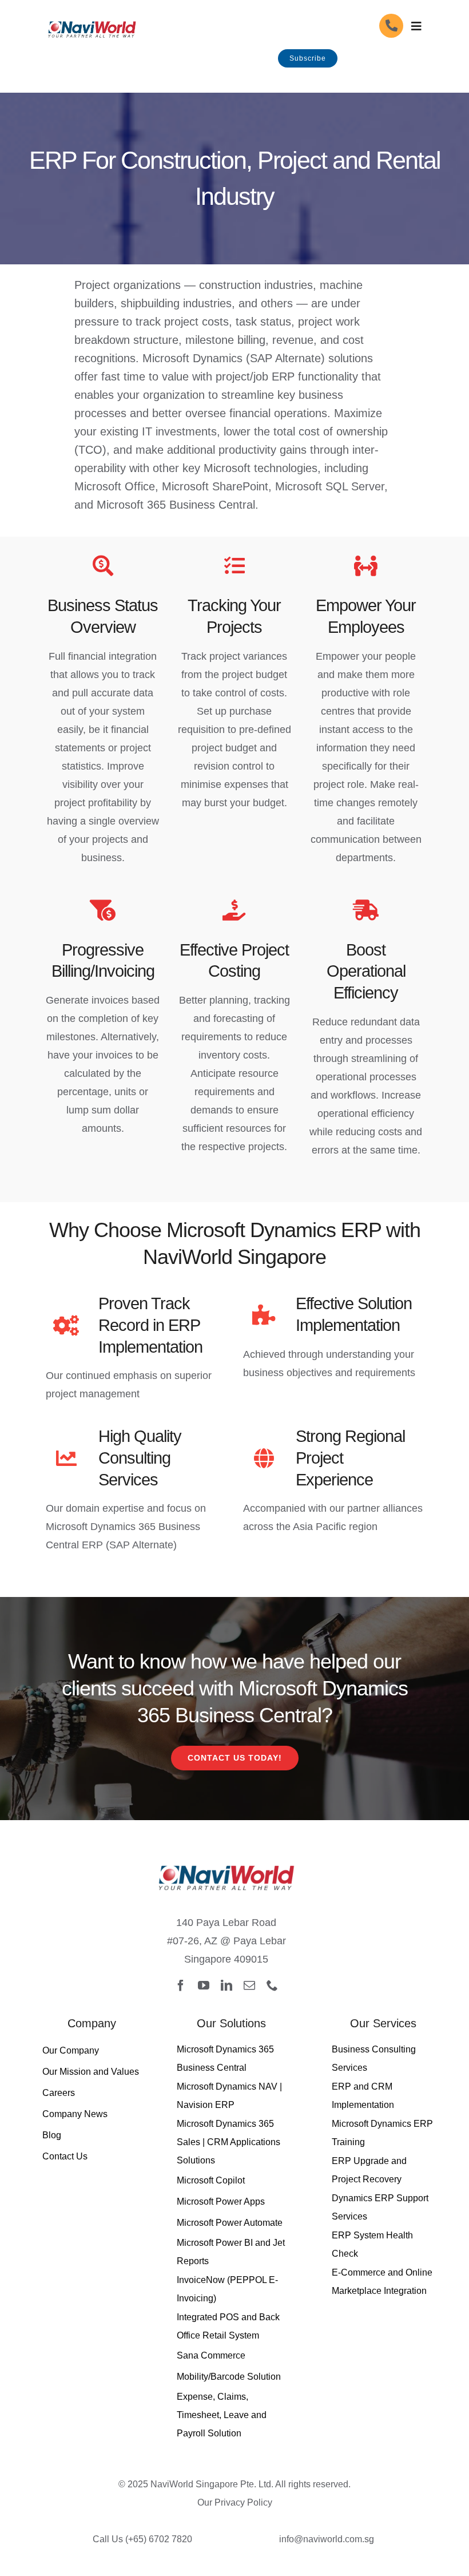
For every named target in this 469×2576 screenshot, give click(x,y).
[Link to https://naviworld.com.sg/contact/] (391, 26)
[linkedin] (226, 1985)
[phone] (272, 1985)
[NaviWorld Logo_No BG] (226, 1859)
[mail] (249, 1985)
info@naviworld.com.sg (327, 2539)
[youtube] (204, 1985)
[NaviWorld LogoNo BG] (92, 19)
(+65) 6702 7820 (159, 2539)
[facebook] (181, 1985)
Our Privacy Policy (235, 2502)
